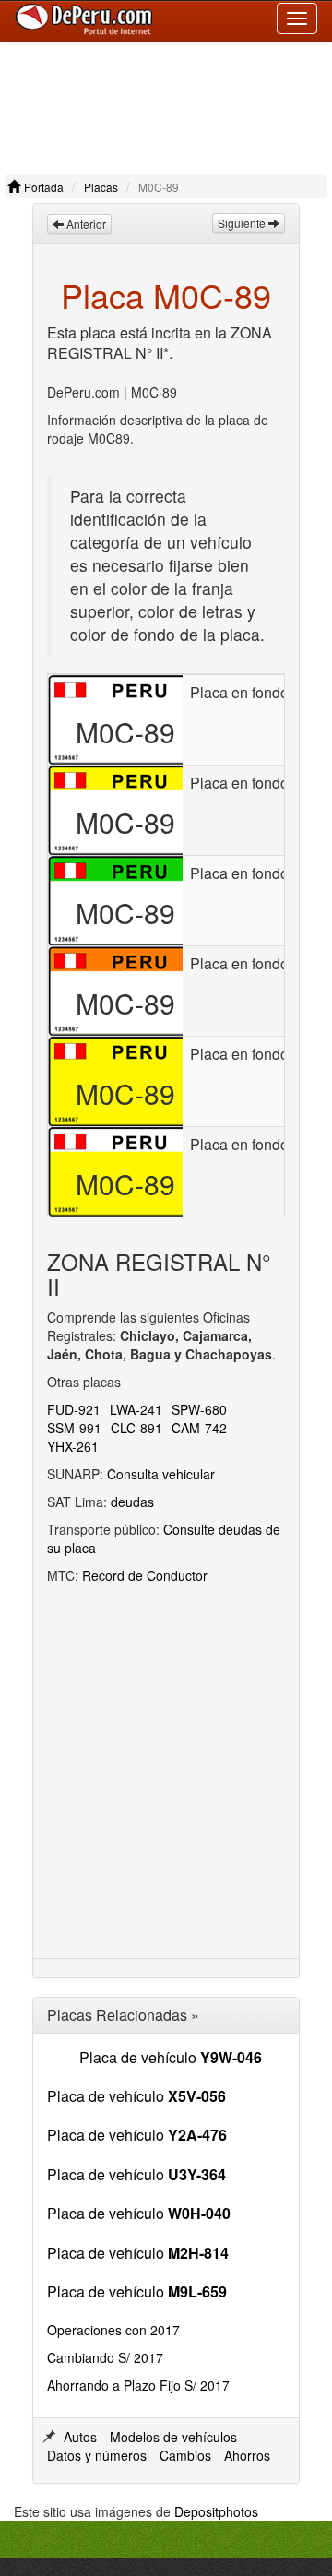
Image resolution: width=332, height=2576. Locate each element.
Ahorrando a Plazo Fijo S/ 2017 (138, 2385)
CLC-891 (136, 1428)
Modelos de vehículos (173, 2437)
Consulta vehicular (161, 1474)
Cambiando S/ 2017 (105, 2357)
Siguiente (243, 223)
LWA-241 (136, 1409)
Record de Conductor (145, 1575)
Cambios (185, 2455)
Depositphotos (216, 2511)
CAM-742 (199, 1428)
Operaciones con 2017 (113, 2330)
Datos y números (97, 2455)
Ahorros (247, 2455)
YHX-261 (73, 1446)
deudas (132, 1502)
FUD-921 (74, 1409)
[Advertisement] (166, 104)
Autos (80, 2437)
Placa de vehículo (171, 2057)
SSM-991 (74, 1428)
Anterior (85, 224)
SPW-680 (199, 1409)
